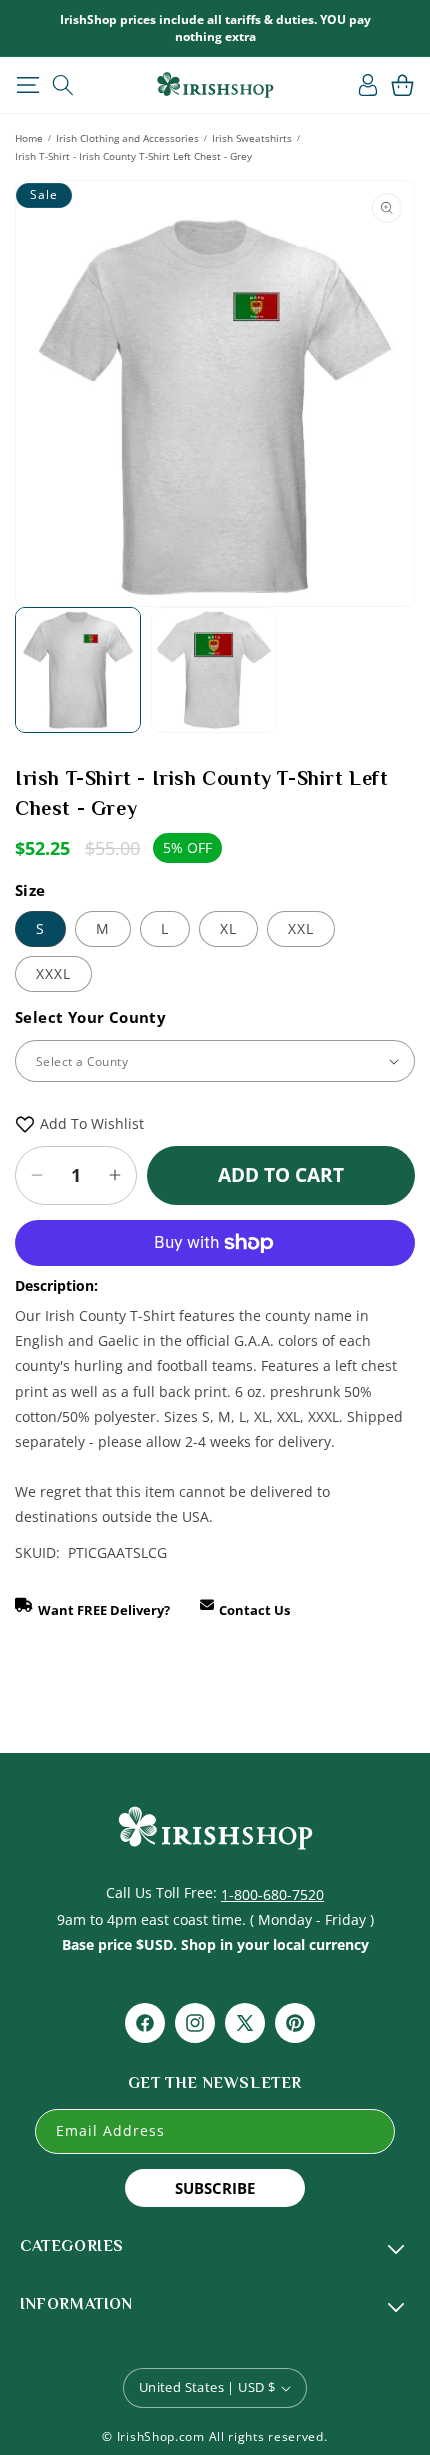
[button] (27, 85)
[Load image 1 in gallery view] (78, 670)
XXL (301, 928)
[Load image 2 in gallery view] (214, 670)
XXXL (53, 973)
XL (228, 928)
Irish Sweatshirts (252, 138)
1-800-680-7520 (272, 1894)
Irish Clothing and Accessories (127, 138)
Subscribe (215, 2188)
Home (29, 138)
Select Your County (90, 1017)
